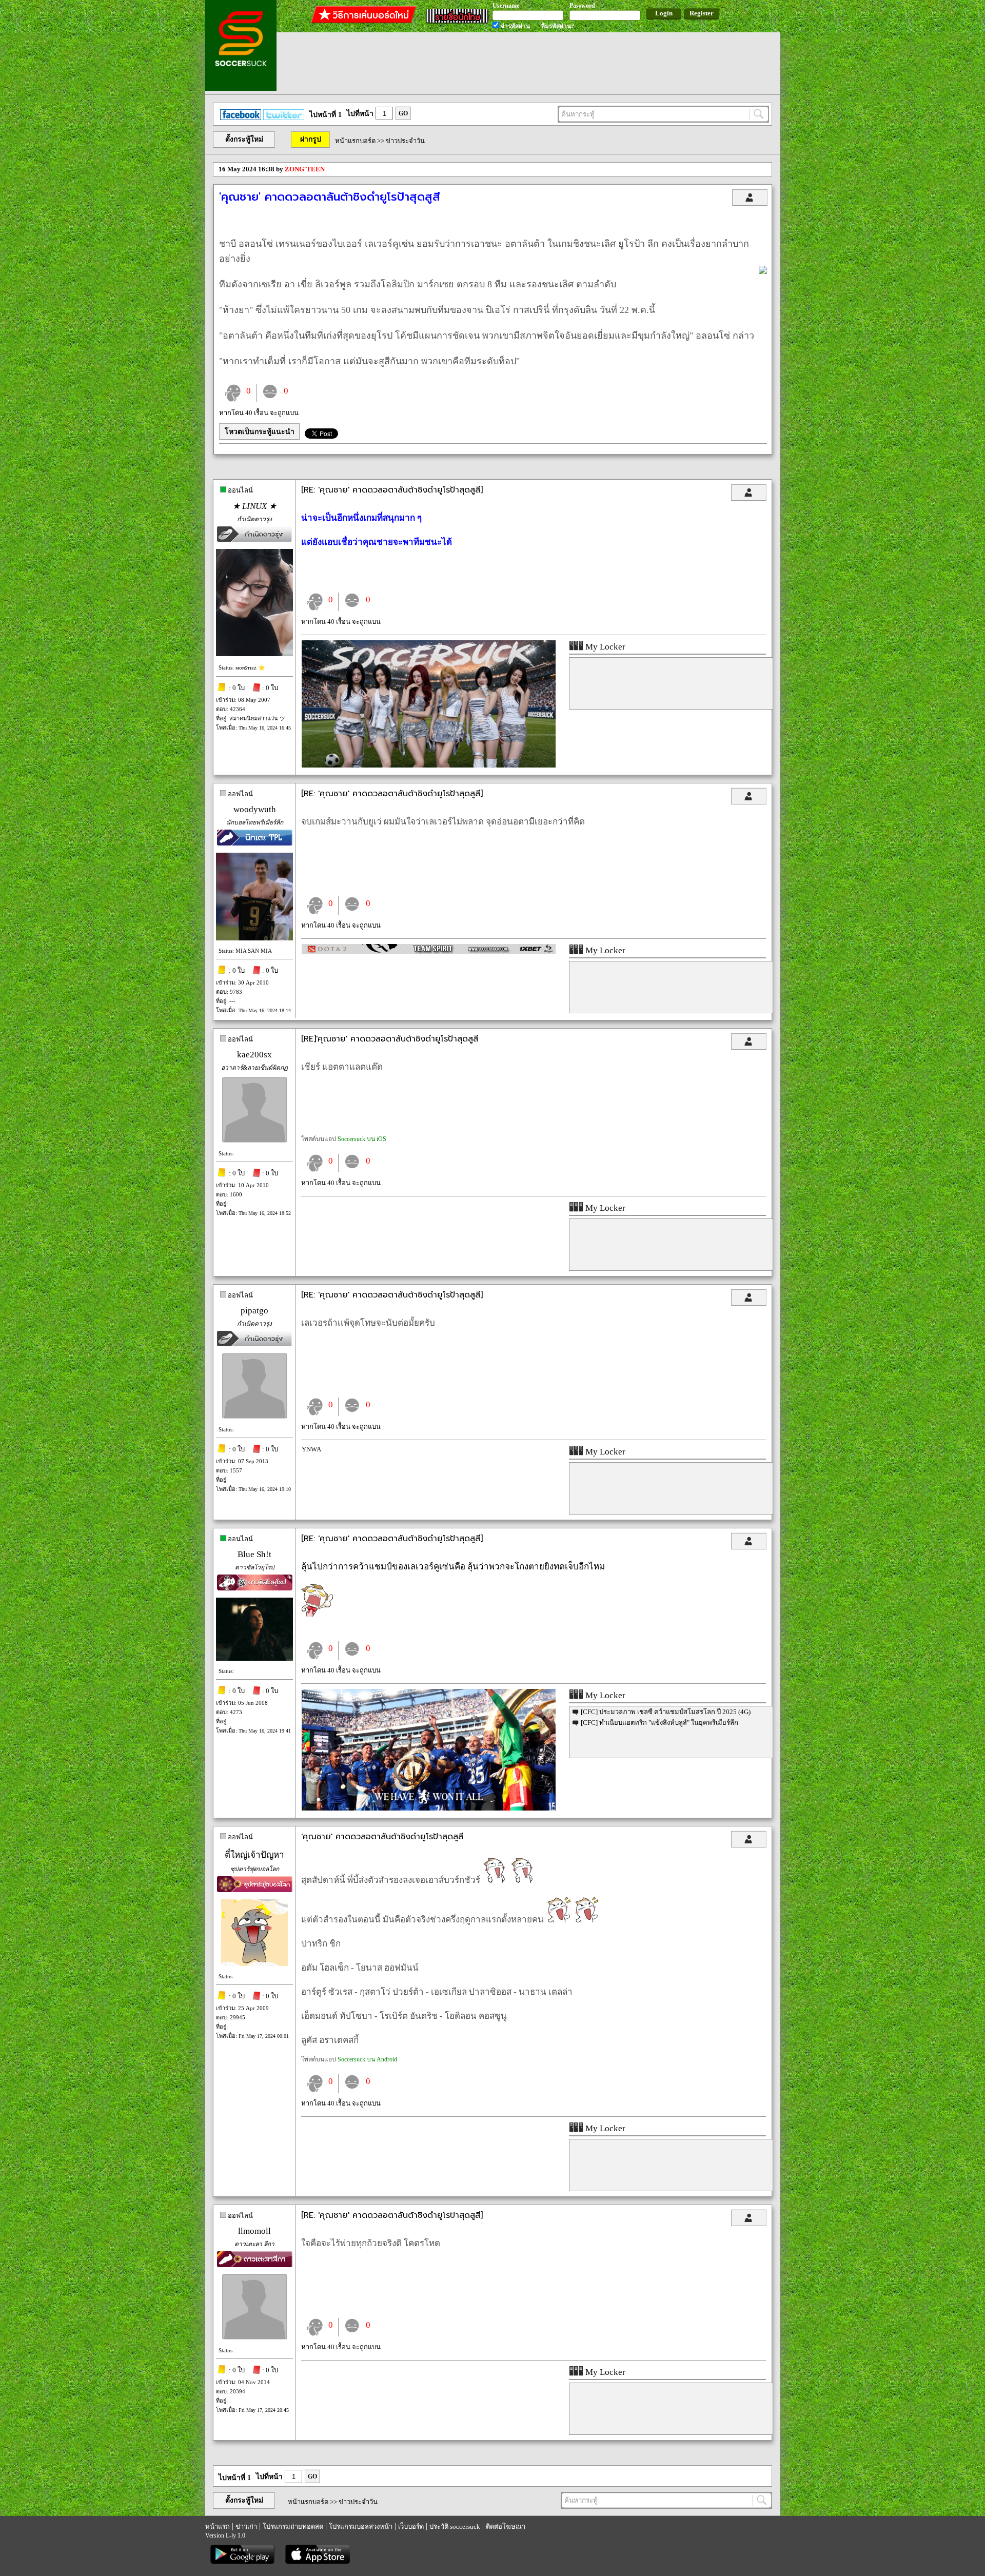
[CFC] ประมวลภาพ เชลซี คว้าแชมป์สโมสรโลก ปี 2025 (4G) (666, 1712)
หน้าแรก (218, 2526)
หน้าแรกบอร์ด (355, 141)
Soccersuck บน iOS (362, 1139)
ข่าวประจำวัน (405, 141)
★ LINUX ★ (254, 506)
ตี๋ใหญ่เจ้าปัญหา (254, 1855)
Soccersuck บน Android (367, 2059)
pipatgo (254, 1311)
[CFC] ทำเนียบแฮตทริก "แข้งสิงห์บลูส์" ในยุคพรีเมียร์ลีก (659, 1723)
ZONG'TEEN (305, 169)
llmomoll (254, 2231)
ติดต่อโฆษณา (506, 2526)
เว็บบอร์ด (411, 2526)
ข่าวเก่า (246, 2526)
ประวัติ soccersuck (455, 2526)
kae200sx (254, 1055)
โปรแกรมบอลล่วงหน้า (361, 2526)
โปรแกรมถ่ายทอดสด (293, 2526)
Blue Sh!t (254, 1554)
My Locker (604, 647)
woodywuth (255, 809)
